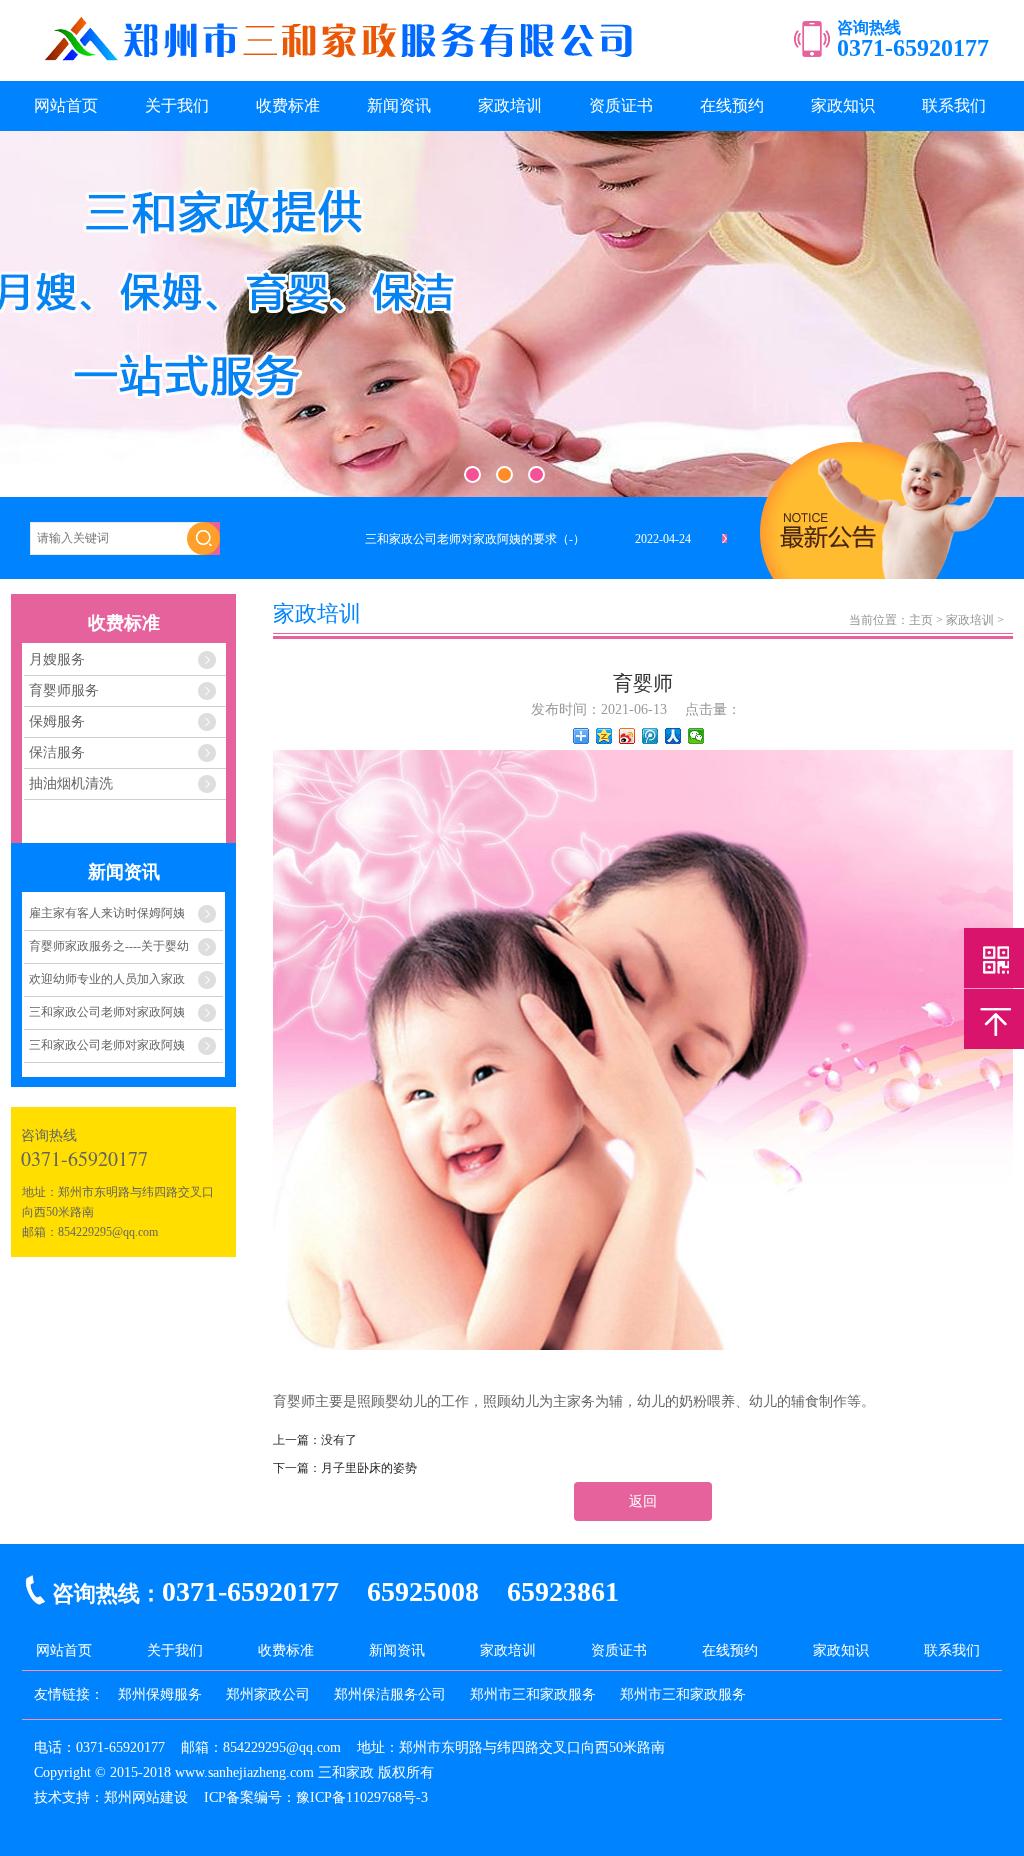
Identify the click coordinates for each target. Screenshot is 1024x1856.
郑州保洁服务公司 (390, 1694)
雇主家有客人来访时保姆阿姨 (107, 913)
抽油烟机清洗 (71, 783)
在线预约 (732, 105)
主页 (921, 620)
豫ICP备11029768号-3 (362, 1797)
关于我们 (177, 105)
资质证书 (621, 105)
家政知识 (843, 105)
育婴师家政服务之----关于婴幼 (109, 946)
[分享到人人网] (673, 736)
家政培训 (510, 105)
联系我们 (954, 105)
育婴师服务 (64, 690)
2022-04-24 (663, 539)
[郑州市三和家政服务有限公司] (341, 66)
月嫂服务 (57, 659)
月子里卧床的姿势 (369, 1468)
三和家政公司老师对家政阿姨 (107, 1012)
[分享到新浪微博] (627, 736)
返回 (643, 1501)
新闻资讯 (399, 105)
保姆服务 (57, 721)
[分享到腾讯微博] (650, 736)
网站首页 (66, 105)
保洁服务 (57, 752)
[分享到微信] (696, 736)
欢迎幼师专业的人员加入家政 (107, 979)
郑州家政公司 (268, 1694)
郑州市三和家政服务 (533, 1694)
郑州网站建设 (146, 1797)
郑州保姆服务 (160, 1694)
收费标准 (288, 105)
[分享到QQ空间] (604, 736)
